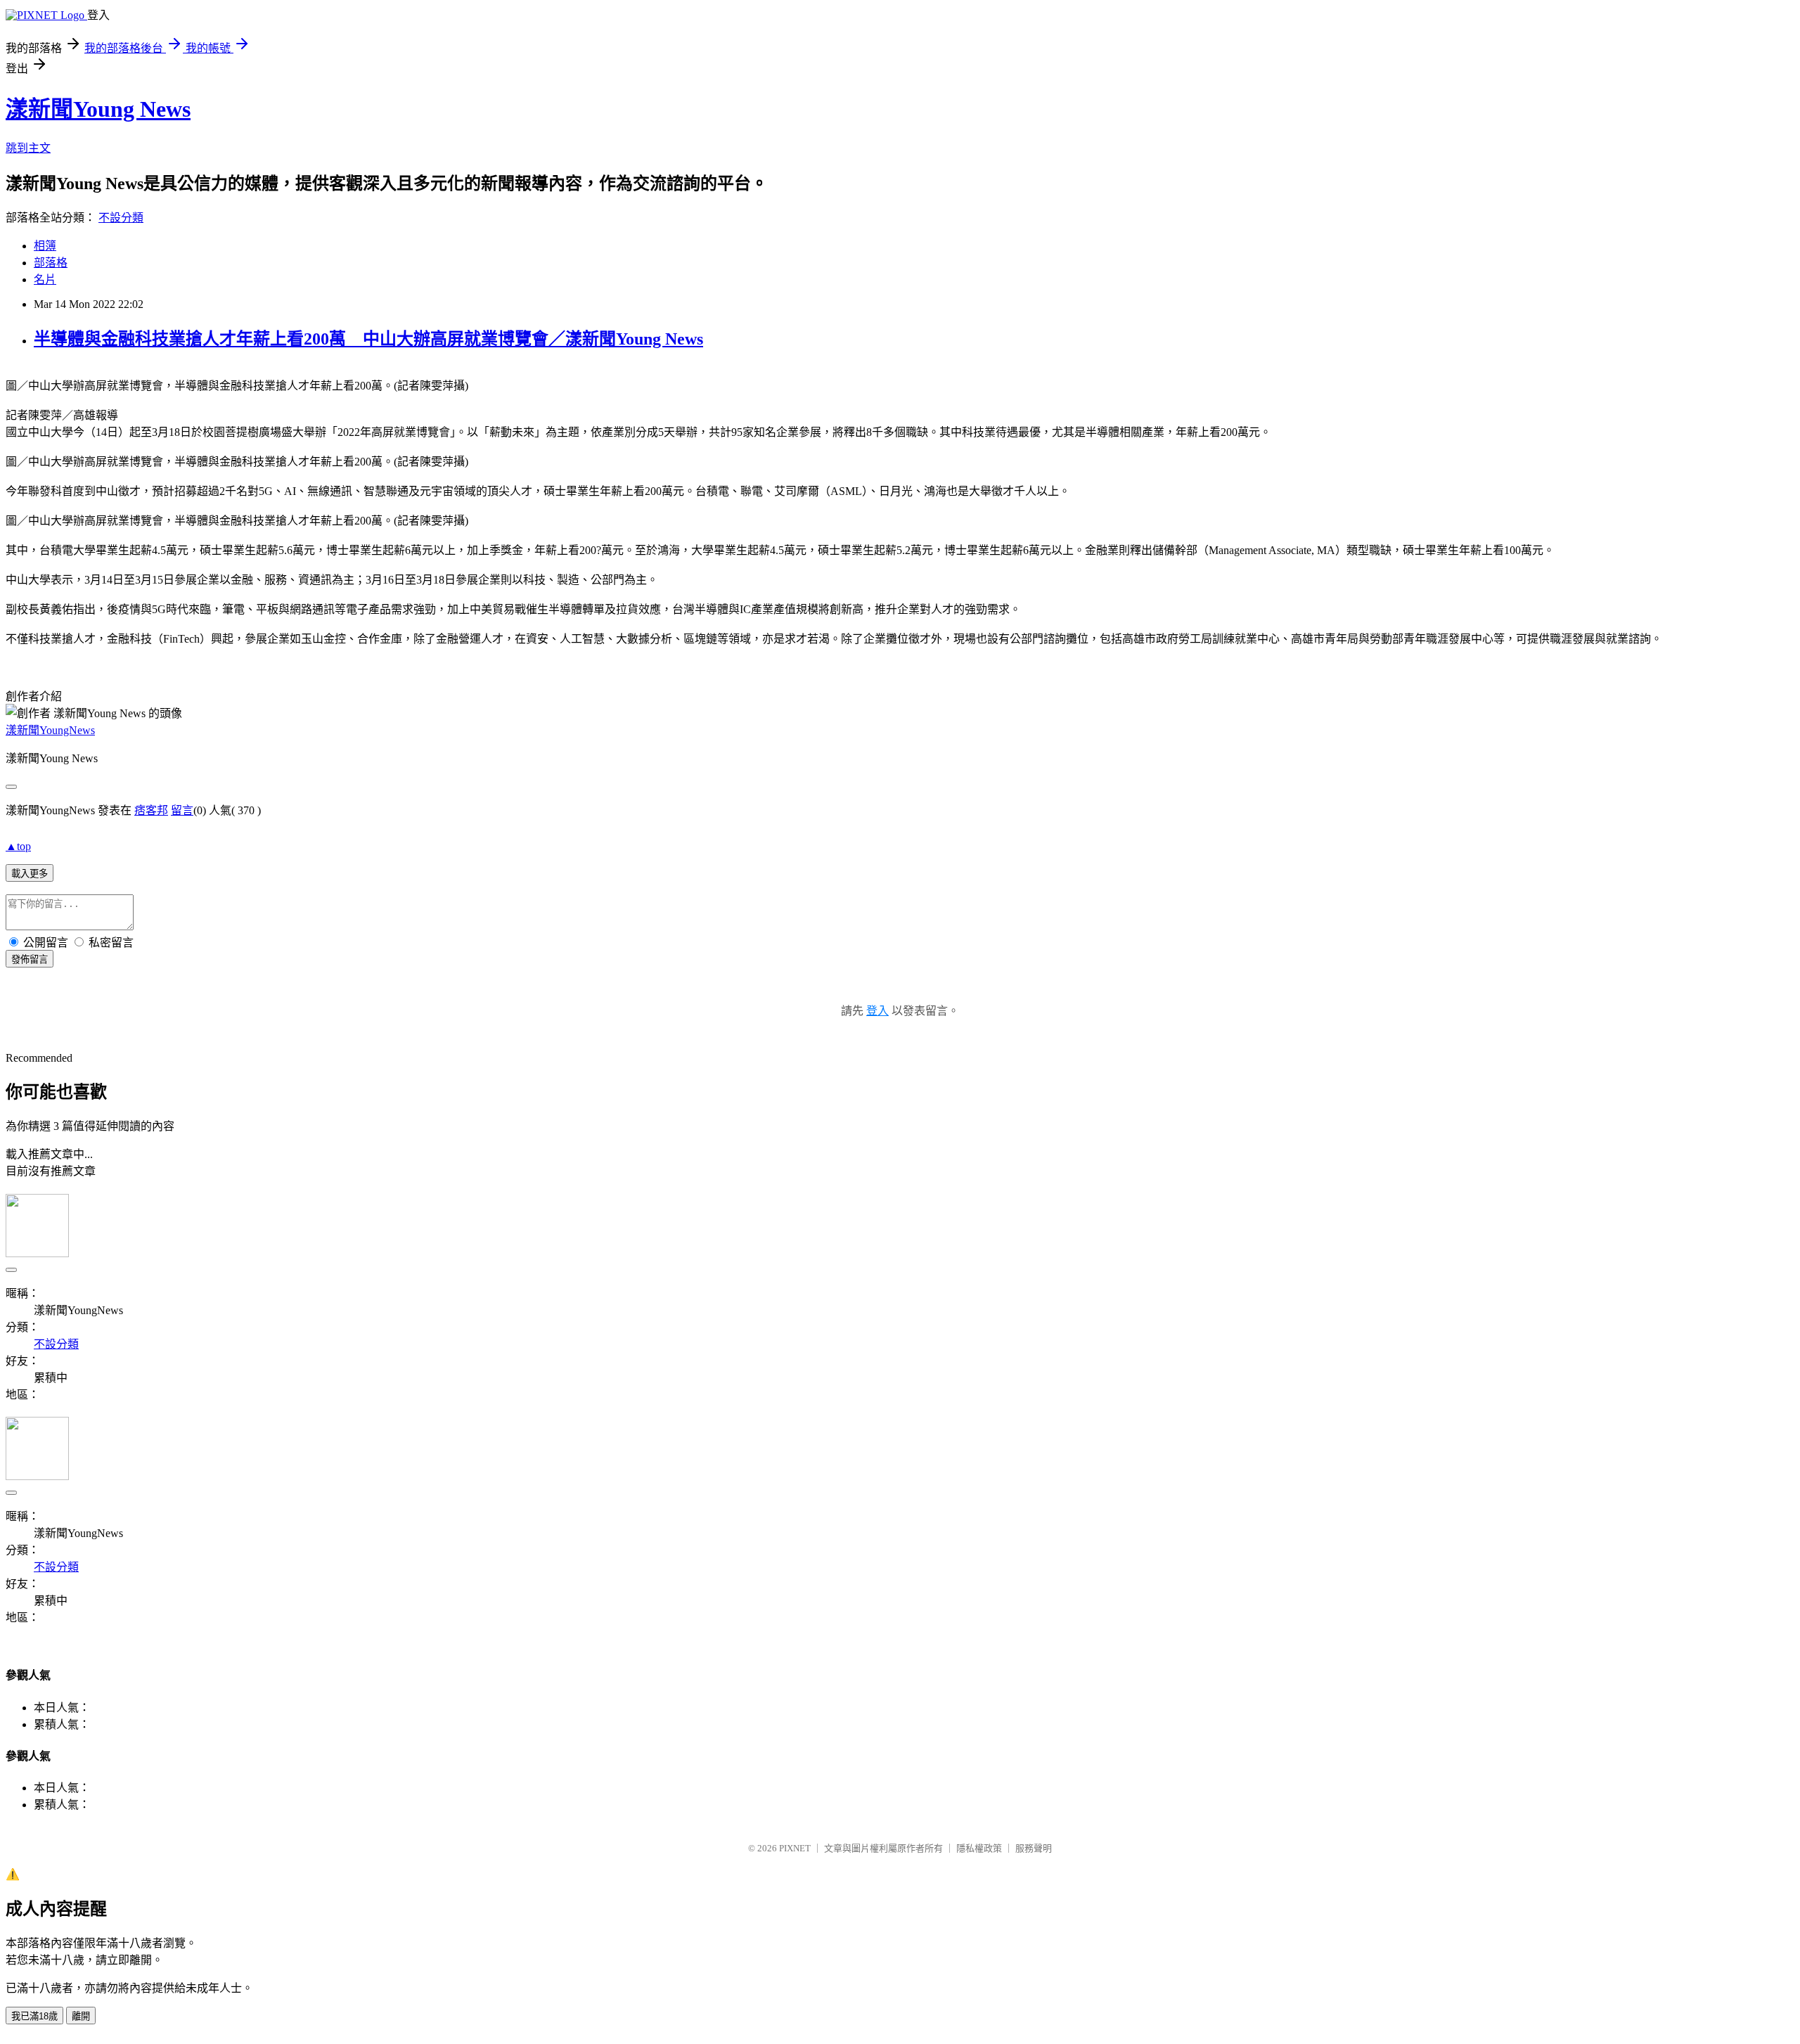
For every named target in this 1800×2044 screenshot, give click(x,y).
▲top (18, 846)
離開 (81, 2016)
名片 (45, 279)
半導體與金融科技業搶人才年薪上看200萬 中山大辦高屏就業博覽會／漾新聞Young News (368, 339)
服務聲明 (1034, 1848)
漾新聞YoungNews (50, 730)
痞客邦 (151, 810)
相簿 (45, 246)
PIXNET (795, 1848)
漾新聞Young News (98, 109)
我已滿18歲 (34, 2016)
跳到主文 (28, 148)
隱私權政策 (979, 1848)
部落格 (51, 263)
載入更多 (30, 874)
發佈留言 (30, 959)
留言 (182, 810)
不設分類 (121, 218)
